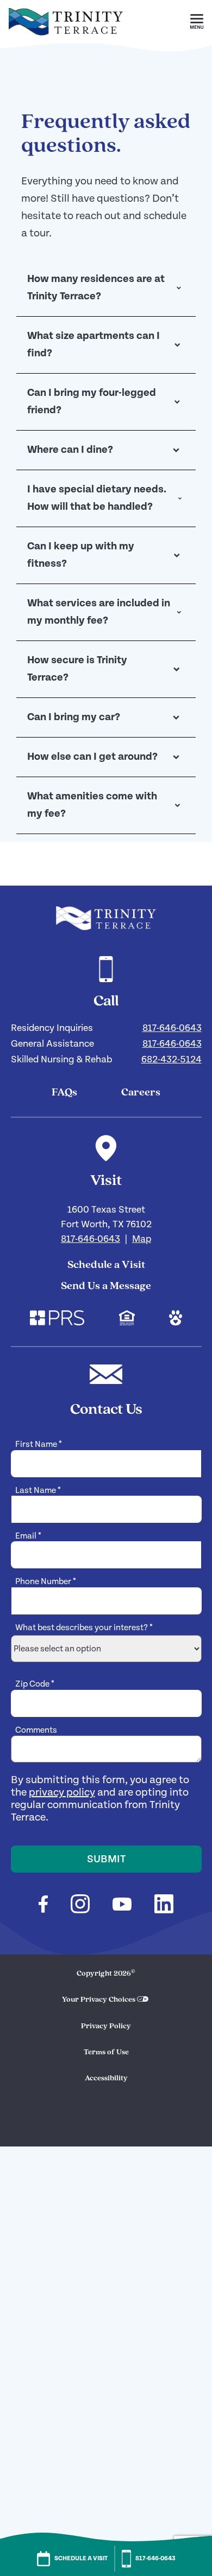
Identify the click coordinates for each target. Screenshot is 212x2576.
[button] (197, 22)
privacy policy (62, 1793)
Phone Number (46, 1582)
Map (142, 1239)
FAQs (64, 1093)
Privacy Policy (106, 2026)
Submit (106, 1859)
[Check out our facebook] (43, 1906)
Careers (141, 1093)
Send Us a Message (106, 1286)
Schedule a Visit (106, 1265)
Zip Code (35, 1684)
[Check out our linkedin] (164, 1905)
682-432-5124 (172, 1059)
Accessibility (106, 2078)
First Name (39, 1444)
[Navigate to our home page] (106, 918)
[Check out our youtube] (122, 1906)
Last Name (38, 1491)
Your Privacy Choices (99, 2000)
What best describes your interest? (84, 1628)
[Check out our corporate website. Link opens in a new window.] (57, 1319)
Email (28, 1536)
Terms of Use (106, 2052)
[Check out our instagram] (80, 1905)
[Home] (66, 41)
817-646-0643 (172, 1028)
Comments (36, 1730)
